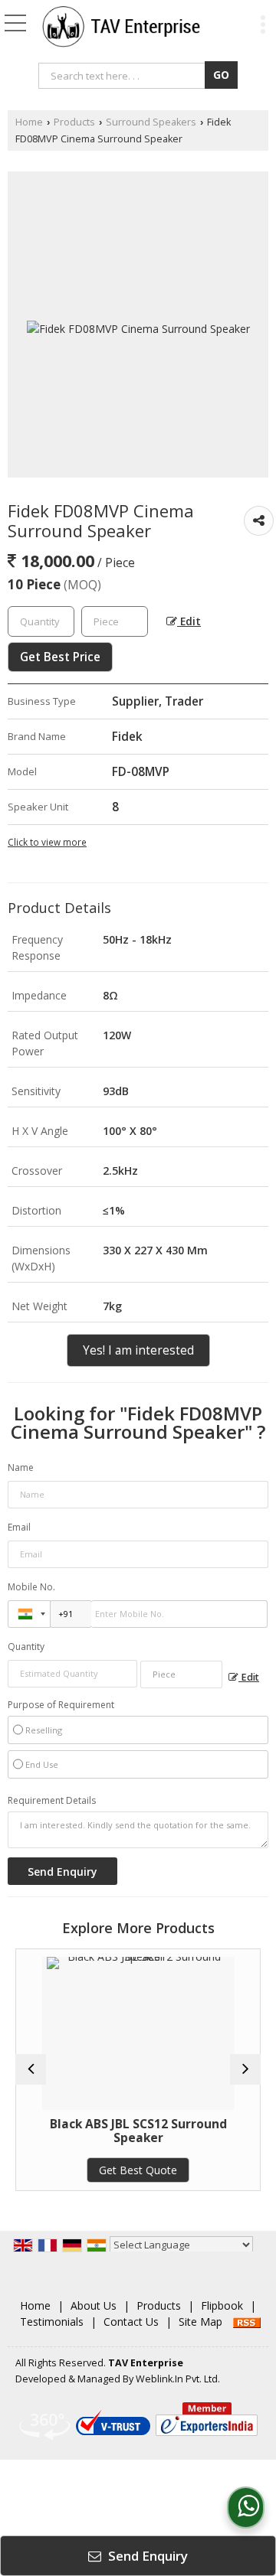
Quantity (26, 1647)
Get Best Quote (138, 2170)
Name (21, 1467)
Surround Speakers (151, 122)
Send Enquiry (146, 2556)
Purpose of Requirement (61, 1705)
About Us (94, 2305)
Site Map (200, 2322)
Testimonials (52, 2322)
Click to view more (47, 842)
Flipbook (222, 2305)
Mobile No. (31, 1587)
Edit (189, 621)
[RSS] (247, 2322)
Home (29, 122)
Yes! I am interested (138, 1350)
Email (19, 1527)
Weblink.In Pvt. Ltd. (178, 2379)
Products (74, 122)
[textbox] (124, 76)
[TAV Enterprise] (122, 27)
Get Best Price (60, 657)
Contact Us (131, 2322)
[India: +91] (29, 1614)
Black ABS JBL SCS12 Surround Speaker (138, 2131)
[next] (245, 2069)
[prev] (31, 2069)
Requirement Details (52, 1801)
